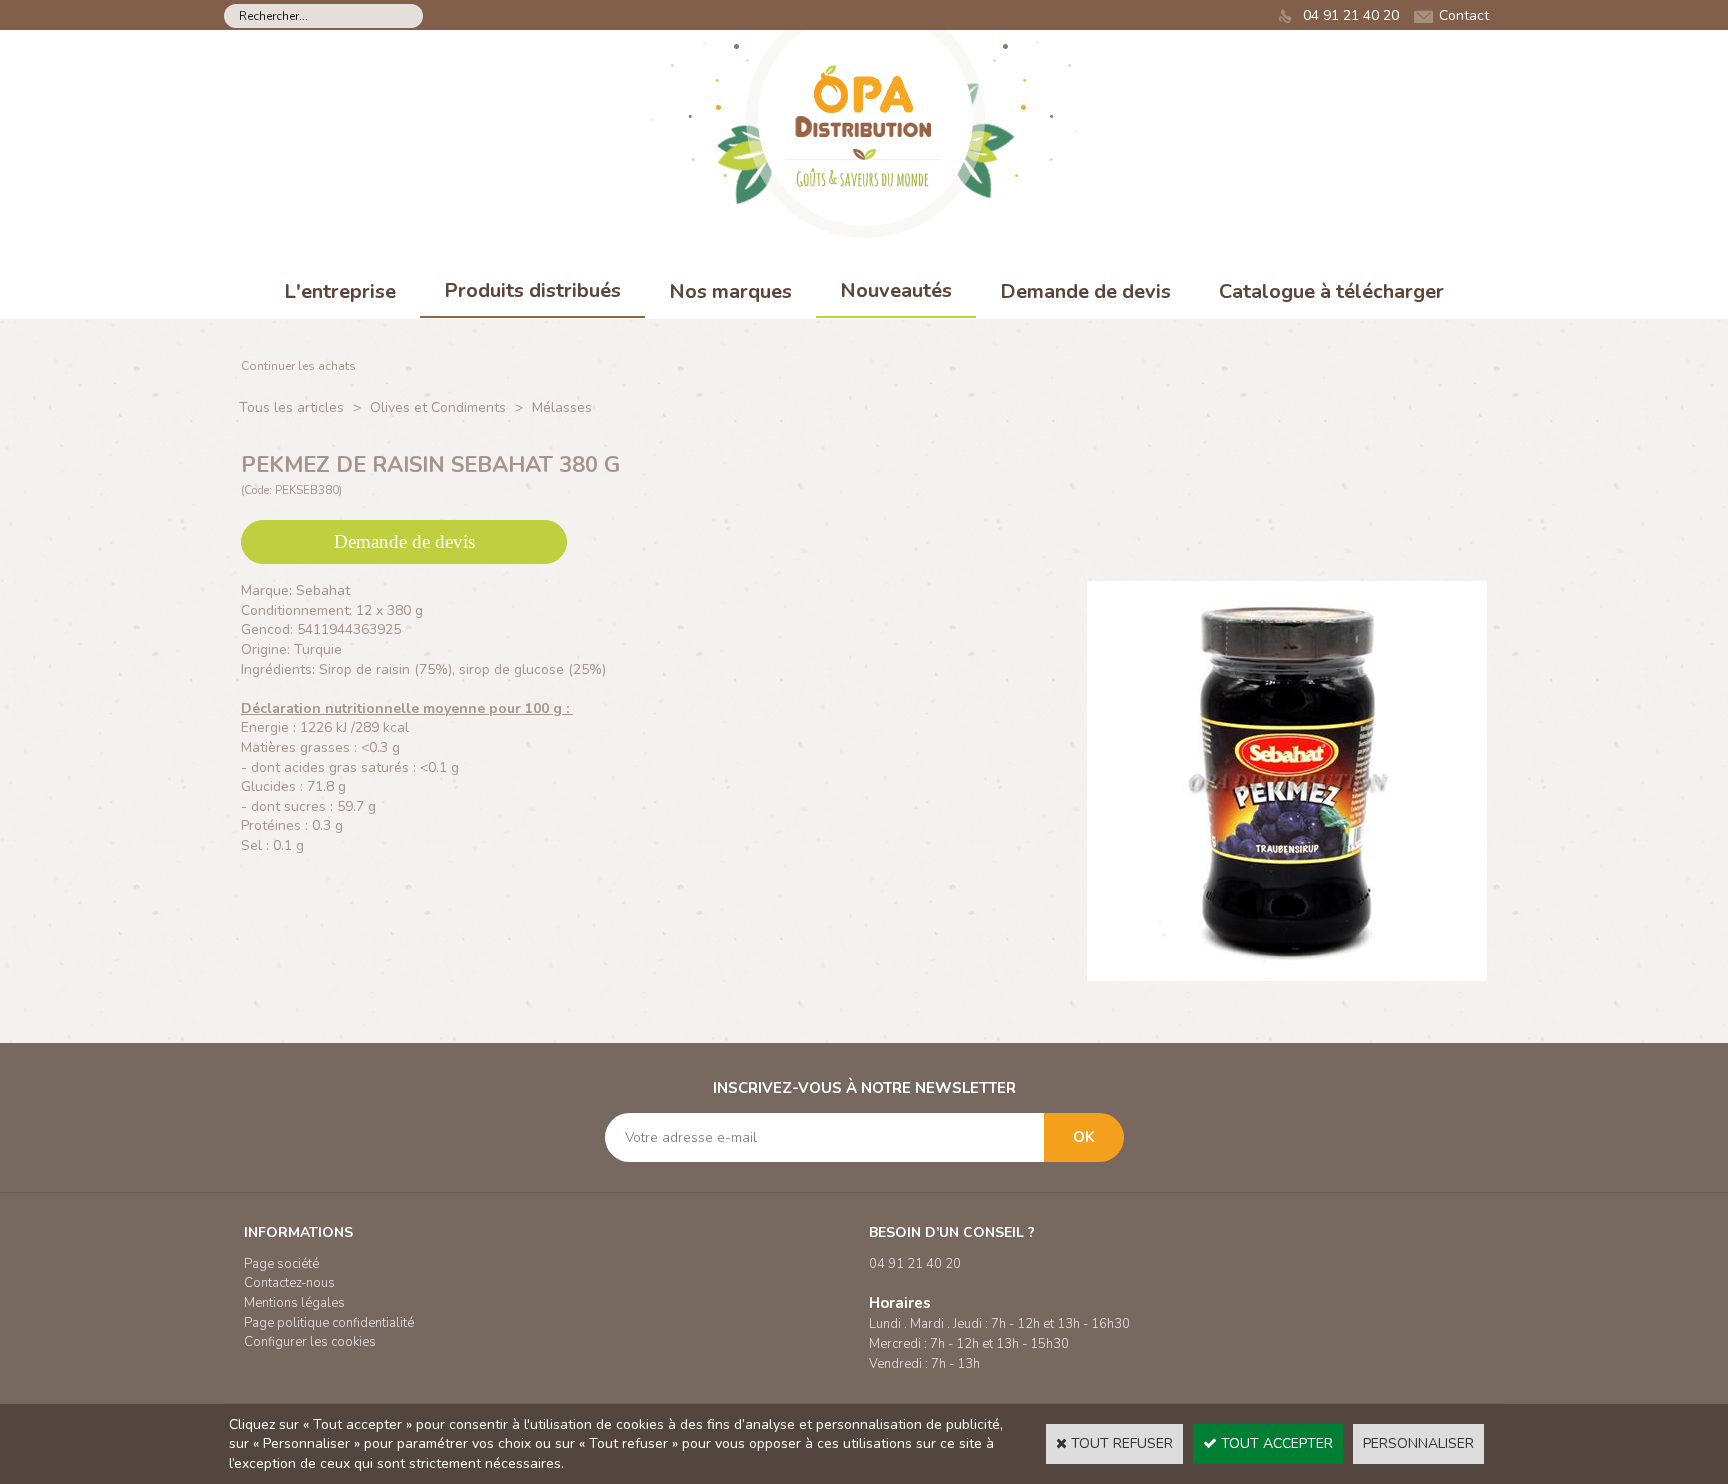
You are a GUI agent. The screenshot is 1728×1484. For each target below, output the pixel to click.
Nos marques (730, 291)
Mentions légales (294, 1303)
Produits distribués (532, 290)
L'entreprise (340, 291)
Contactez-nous (289, 1283)
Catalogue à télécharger (1331, 291)
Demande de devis (1085, 291)
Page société (281, 1264)
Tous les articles (291, 407)
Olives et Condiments (438, 407)
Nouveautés (896, 290)
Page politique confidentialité (329, 1323)
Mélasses (562, 407)
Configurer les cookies (310, 1342)
